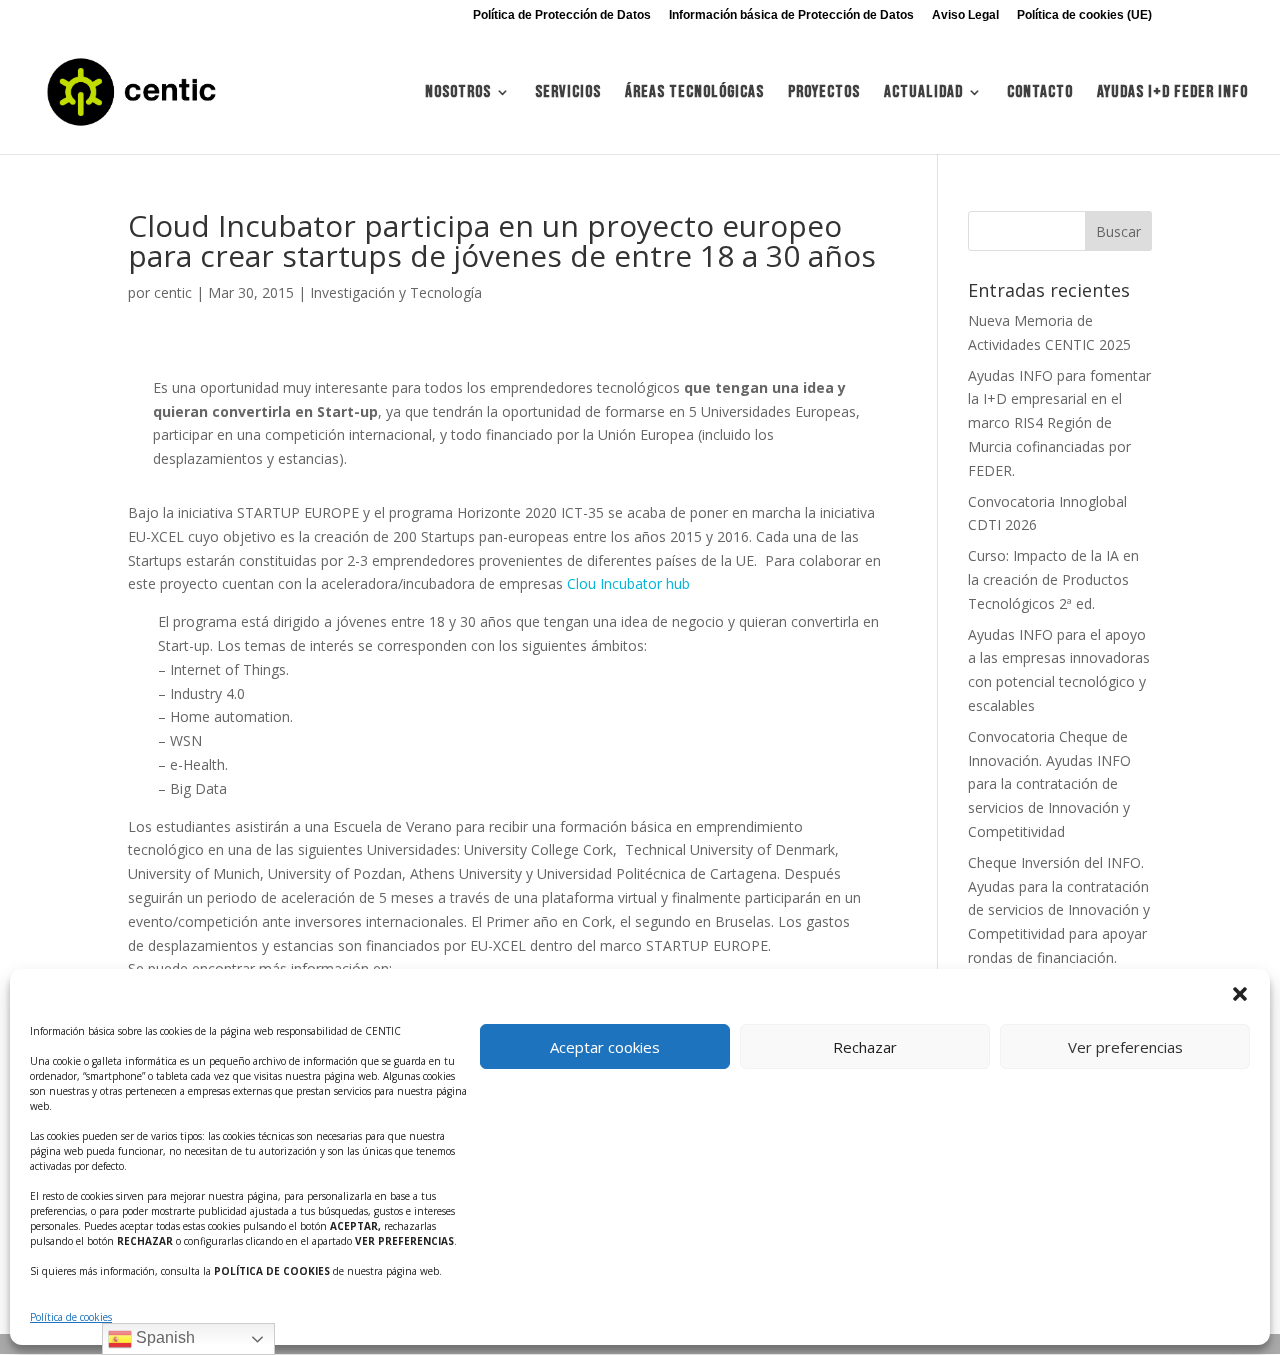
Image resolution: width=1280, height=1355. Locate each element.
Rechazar (865, 1047)
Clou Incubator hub (628, 583)
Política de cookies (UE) (1084, 15)
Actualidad (923, 93)
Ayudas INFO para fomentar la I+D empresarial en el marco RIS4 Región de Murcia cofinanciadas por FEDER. (1059, 423)
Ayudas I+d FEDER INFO (1172, 93)
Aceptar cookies (605, 1047)
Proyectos (824, 93)
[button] (1240, 994)
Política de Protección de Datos (562, 15)
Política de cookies (71, 1317)
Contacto (1040, 93)
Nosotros (458, 93)
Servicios (568, 93)
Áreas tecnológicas (694, 93)
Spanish (163, 1337)
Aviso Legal (965, 15)
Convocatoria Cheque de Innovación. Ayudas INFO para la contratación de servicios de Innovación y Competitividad (1049, 784)
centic (173, 292)
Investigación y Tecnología (396, 292)
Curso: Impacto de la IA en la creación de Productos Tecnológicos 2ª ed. (1053, 579)
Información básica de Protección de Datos (791, 15)
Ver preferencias (1125, 1047)
